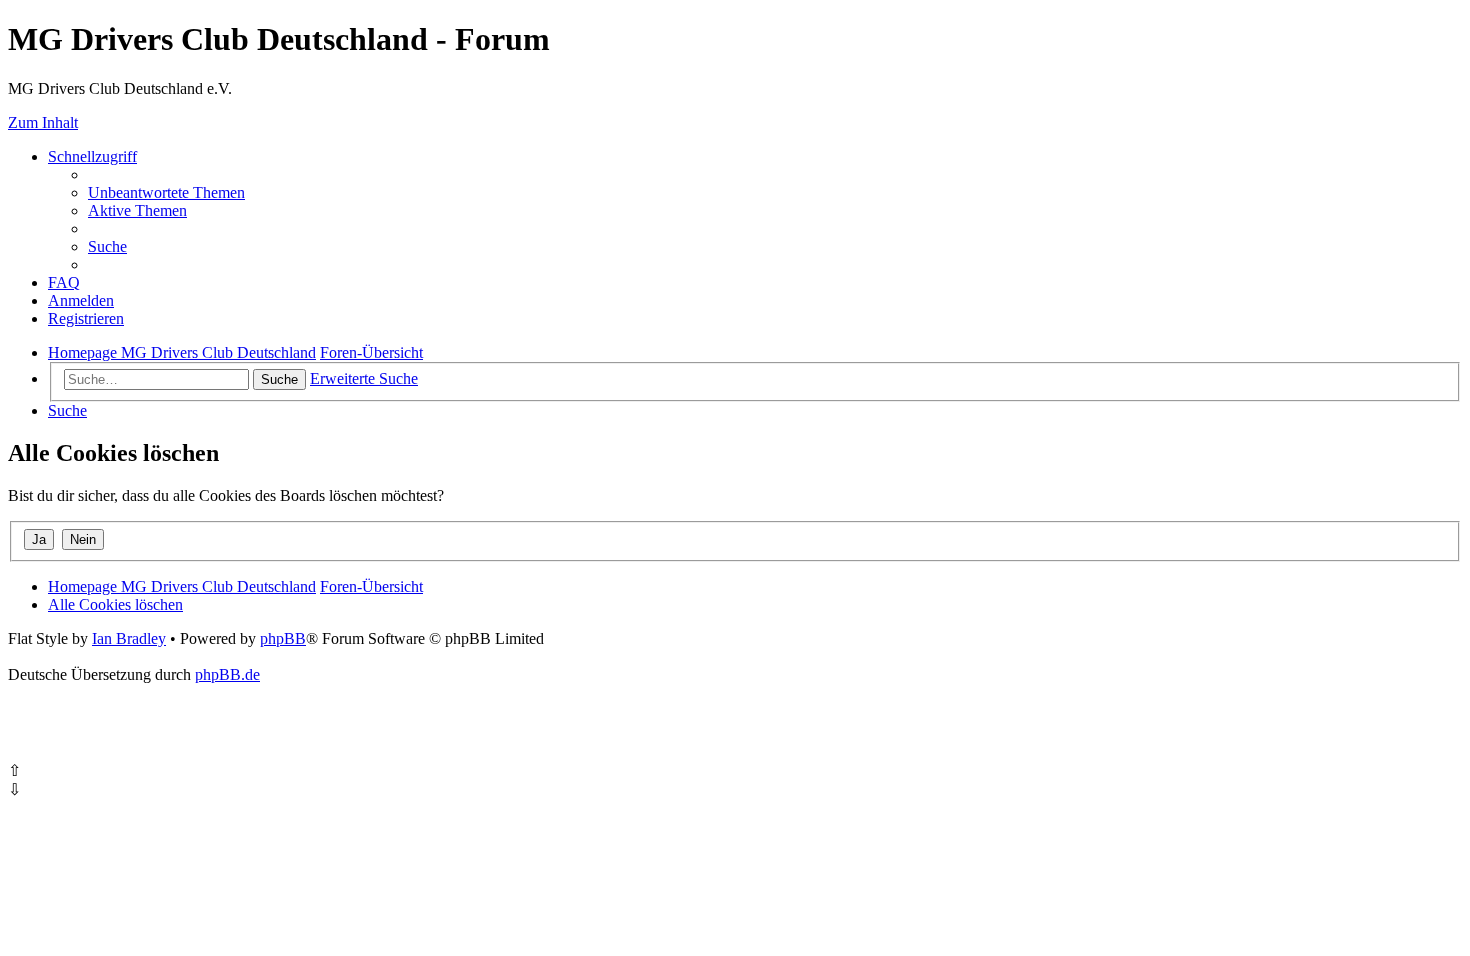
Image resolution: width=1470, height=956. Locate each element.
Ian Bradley (129, 638)
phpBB (283, 638)
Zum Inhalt (43, 122)
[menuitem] (166, 192)
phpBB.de (227, 674)
